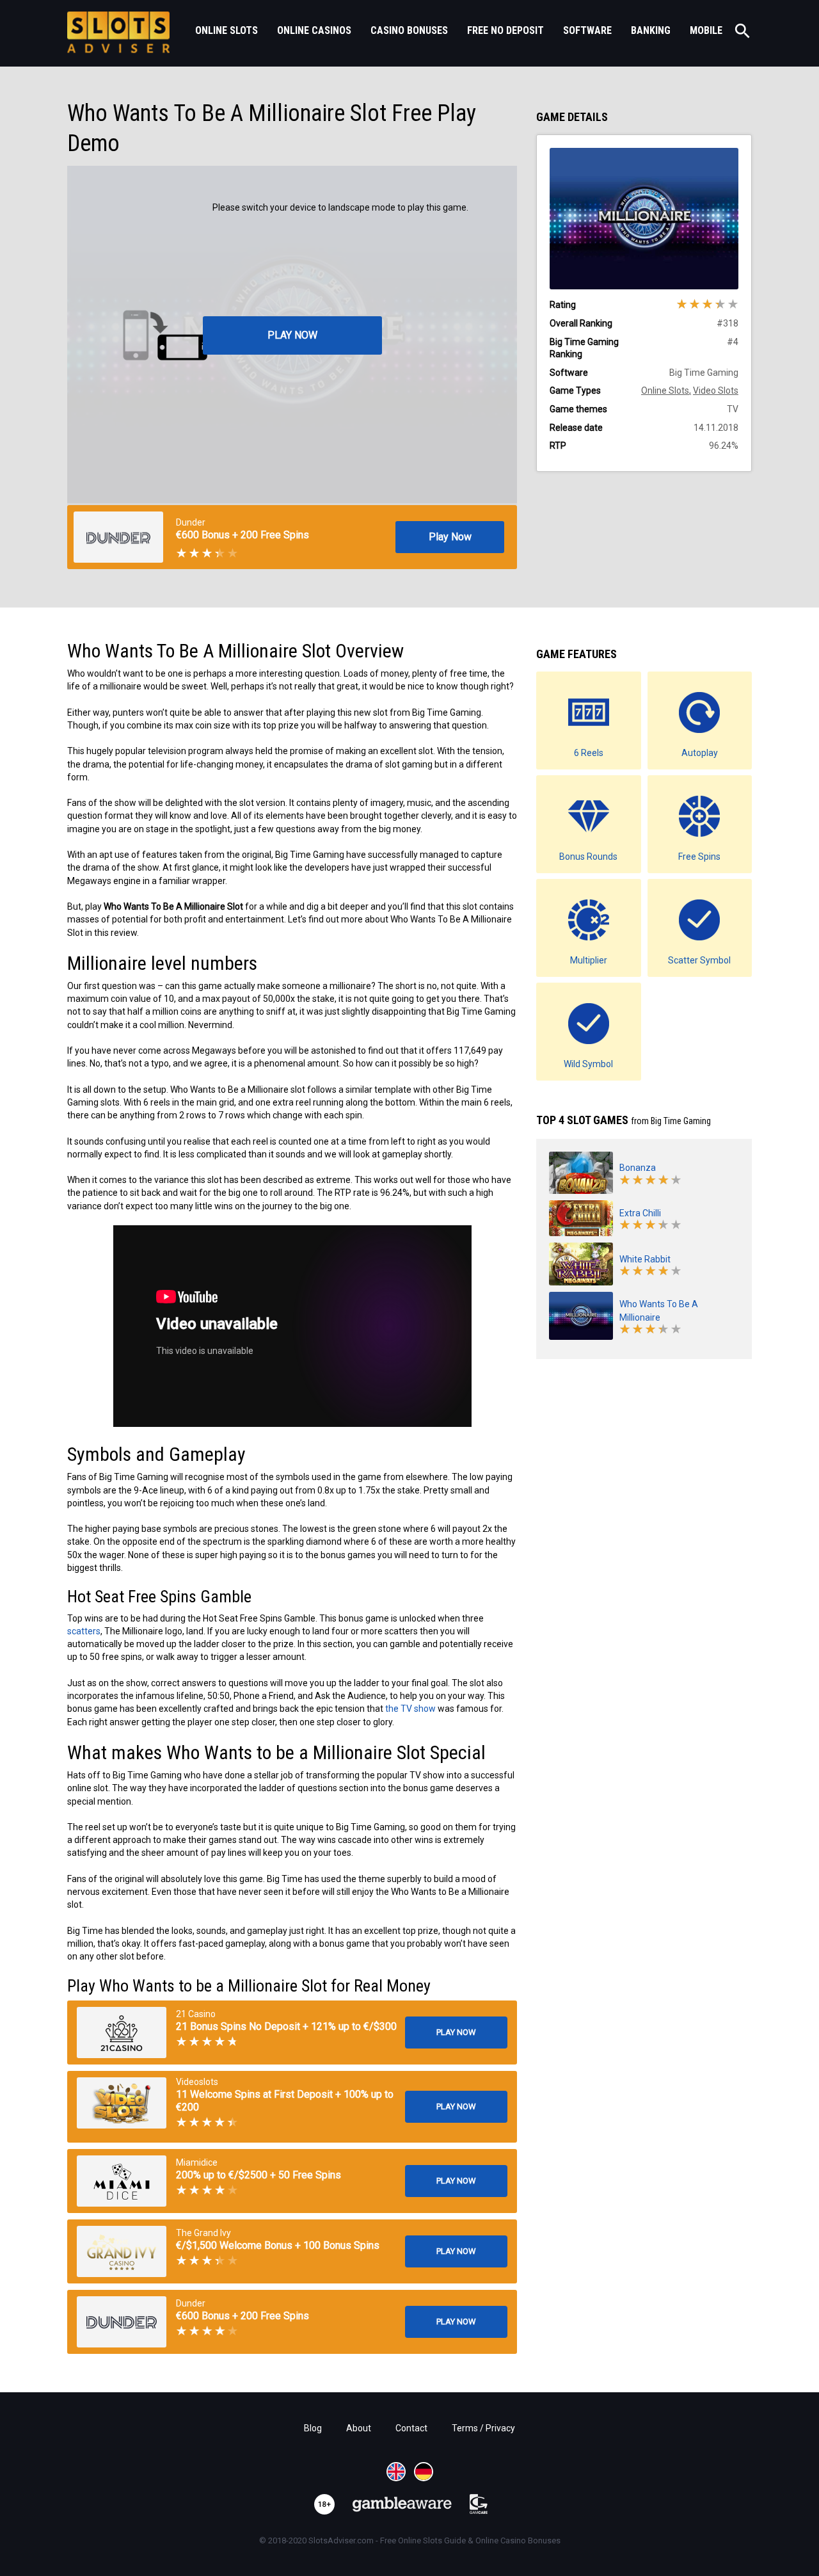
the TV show (410, 1709)
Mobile (706, 30)
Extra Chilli (640, 1213)
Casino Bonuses (409, 30)
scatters (84, 1631)
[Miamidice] (122, 2181)
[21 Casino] (122, 2033)
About (359, 2428)
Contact (411, 2428)
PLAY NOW (292, 335)
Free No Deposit (505, 30)
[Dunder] (122, 2322)
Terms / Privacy (483, 2428)
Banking (651, 30)
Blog (313, 2428)
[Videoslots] (122, 2103)
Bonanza (638, 1168)
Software (587, 30)
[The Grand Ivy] (122, 2251)
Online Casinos (314, 30)
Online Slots (227, 30)
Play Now (450, 537)
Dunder (191, 522)
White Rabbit (645, 1259)
